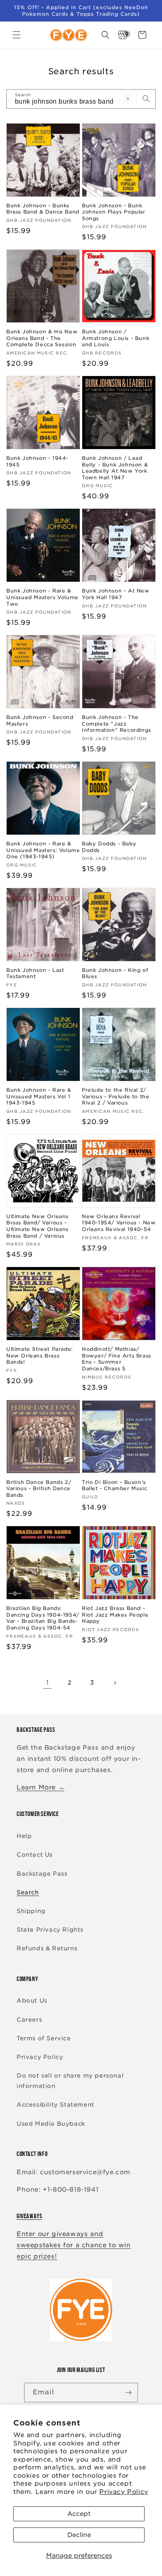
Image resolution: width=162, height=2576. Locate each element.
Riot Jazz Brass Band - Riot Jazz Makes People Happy (115, 1615)
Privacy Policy (124, 2492)
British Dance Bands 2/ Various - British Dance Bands (39, 1488)
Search (28, 1892)
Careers (29, 2020)
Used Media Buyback (51, 2124)
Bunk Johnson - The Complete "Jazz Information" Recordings (117, 724)
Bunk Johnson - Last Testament (35, 973)
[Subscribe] (128, 2393)
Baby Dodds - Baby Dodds (109, 847)
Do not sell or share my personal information (70, 2081)
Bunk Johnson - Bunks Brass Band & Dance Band (43, 209)
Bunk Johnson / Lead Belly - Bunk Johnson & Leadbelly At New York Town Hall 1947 (115, 468)
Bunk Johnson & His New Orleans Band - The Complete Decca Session (42, 338)
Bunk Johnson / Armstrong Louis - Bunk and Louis (115, 338)
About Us (32, 2001)
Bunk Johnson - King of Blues (115, 973)
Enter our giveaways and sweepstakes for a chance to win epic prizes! (74, 2245)
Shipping (31, 1911)
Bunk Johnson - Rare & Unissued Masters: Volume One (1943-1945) (43, 850)
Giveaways (29, 2216)
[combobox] (81, 99)
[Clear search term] (128, 99)
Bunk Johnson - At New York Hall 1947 (116, 594)
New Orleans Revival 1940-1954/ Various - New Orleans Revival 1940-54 (119, 1223)
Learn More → (40, 1787)
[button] (17, 35)
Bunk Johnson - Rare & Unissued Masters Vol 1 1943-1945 (39, 1096)
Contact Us (35, 1855)
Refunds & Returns (47, 1948)
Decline (79, 2535)
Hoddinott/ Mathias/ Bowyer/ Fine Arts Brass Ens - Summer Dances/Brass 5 (117, 1359)
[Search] (146, 99)
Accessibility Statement (55, 2105)
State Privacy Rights (50, 1930)
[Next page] (115, 1683)
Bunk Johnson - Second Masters (40, 720)
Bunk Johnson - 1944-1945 (37, 461)
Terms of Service (44, 2038)
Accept (79, 2514)
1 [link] (48, 1683)
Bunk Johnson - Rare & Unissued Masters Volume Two (42, 597)
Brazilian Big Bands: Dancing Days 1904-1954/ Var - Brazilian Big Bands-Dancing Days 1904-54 (43, 1618)
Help (24, 1836)
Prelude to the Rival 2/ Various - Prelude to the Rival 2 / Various (115, 1096)
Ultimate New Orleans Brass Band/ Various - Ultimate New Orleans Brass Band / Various (37, 1226)
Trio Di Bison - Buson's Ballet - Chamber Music (114, 1485)
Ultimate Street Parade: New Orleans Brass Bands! (39, 1355)
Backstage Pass (42, 1874)
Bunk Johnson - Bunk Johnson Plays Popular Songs (114, 212)
